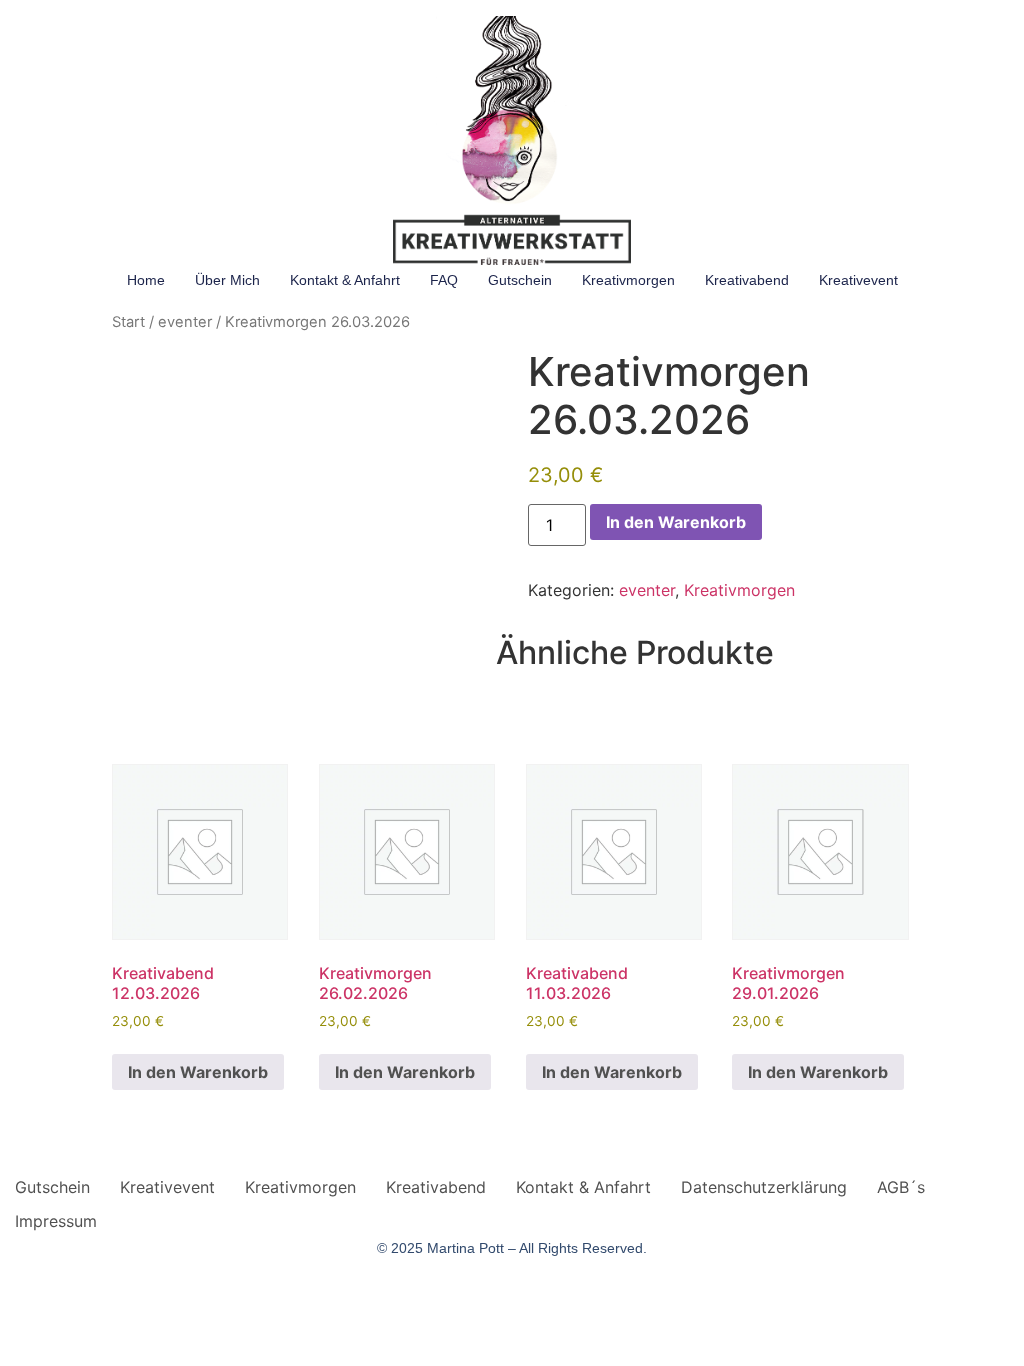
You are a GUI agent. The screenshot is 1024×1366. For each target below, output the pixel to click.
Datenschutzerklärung (764, 1187)
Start (128, 322)
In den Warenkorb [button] (198, 1072)
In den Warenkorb (676, 522)
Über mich (227, 280)
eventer (185, 322)
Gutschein (520, 280)
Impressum (56, 1221)
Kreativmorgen (628, 280)
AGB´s (901, 1187)
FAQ (444, 280)
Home (146, 280)
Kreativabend (747, 280)
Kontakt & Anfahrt (345, 280)
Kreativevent (858, 280)
